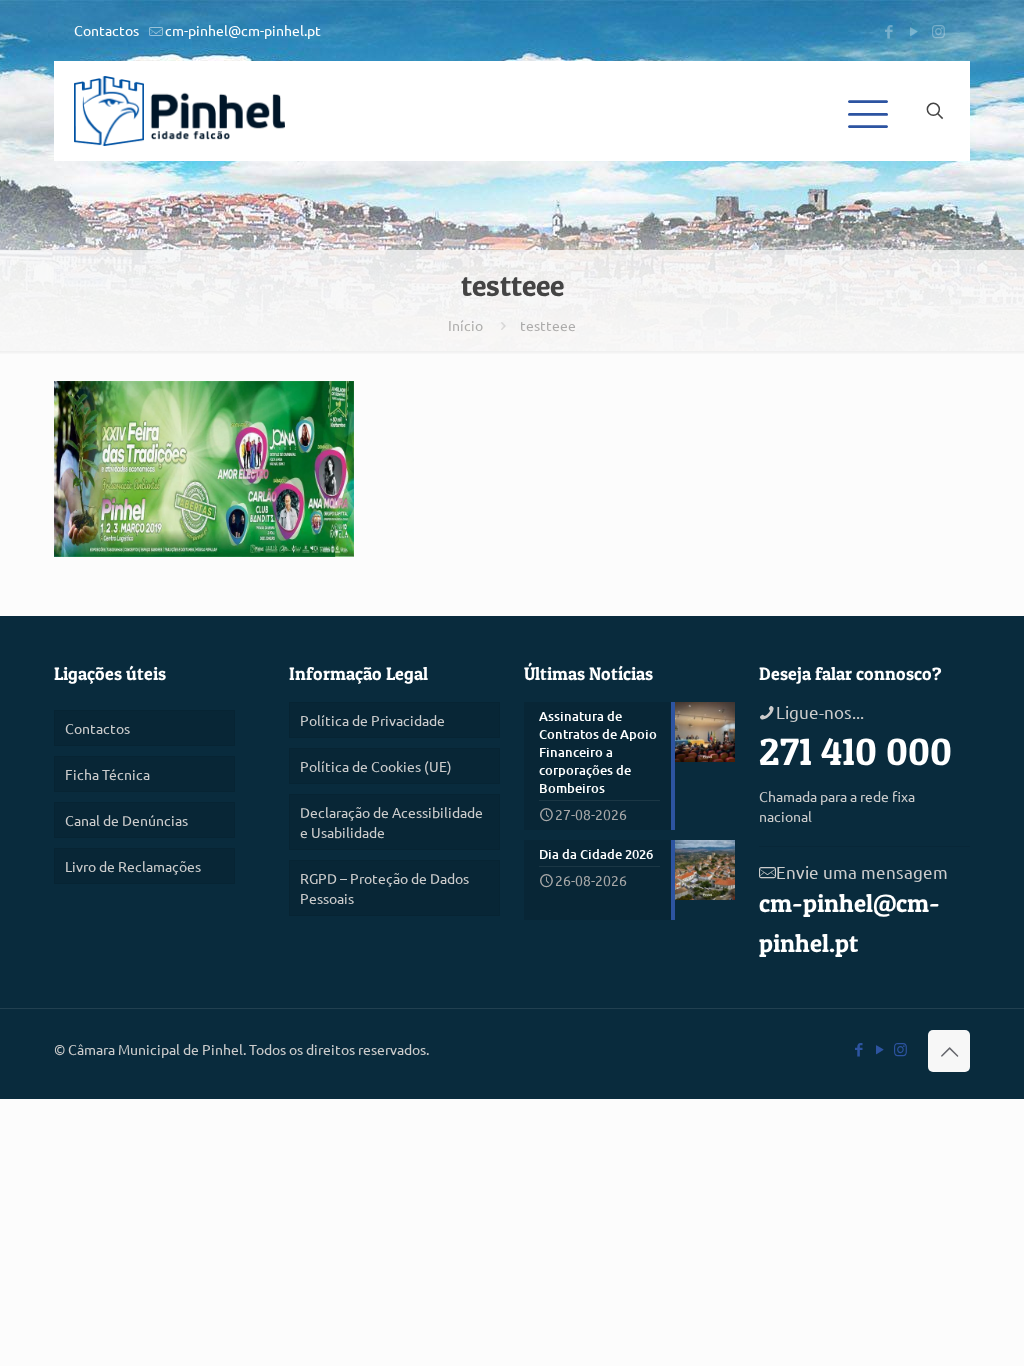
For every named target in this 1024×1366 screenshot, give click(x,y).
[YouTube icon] (913, 30)
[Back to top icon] (949, 1051)
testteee (548, 325)
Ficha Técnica (107, 774)
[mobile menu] (865, 111)
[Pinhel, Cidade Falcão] (179, 111)
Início (465, 325)
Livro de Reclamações (133, 866)
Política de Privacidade (372, 720)
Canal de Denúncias (126, 820)
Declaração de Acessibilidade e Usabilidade (391, 822)
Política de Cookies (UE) (376, 766)
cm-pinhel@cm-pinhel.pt (243, 30)
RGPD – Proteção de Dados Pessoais (384, 888)
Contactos (106, 30)
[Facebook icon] (888, 30)
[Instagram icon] (938, 30)
